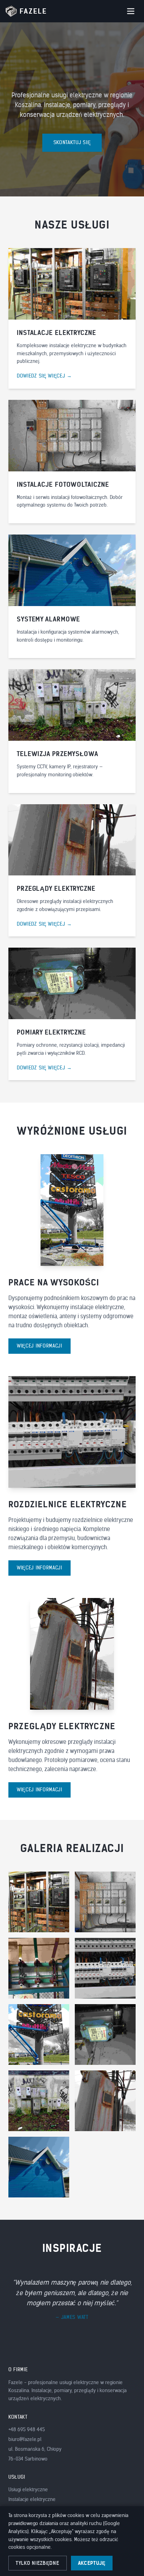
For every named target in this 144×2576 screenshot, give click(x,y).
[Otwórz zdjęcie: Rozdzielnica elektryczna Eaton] (105, 1968)
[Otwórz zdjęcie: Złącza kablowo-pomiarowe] (39, 2101)
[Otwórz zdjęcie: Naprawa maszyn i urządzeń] (105, 2034)
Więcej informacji (39, 1346)
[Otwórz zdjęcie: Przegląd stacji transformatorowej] (105, 2101)
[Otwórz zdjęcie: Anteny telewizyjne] (39, 2167)
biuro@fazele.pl (25, 2439)
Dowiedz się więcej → (44, 376)
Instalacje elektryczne (32, 2499)
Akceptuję (92, 2563)
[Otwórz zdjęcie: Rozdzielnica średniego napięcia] (39, 1968)
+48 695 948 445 (27, 2430)
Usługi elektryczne (28, 2490)
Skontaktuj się (72, 143)
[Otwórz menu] (131, 11)
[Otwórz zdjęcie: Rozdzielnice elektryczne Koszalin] (39, 1902)
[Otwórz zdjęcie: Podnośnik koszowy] (39, 2034)
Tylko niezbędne (38, 2563)
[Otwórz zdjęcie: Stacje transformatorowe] (105, 1902)
